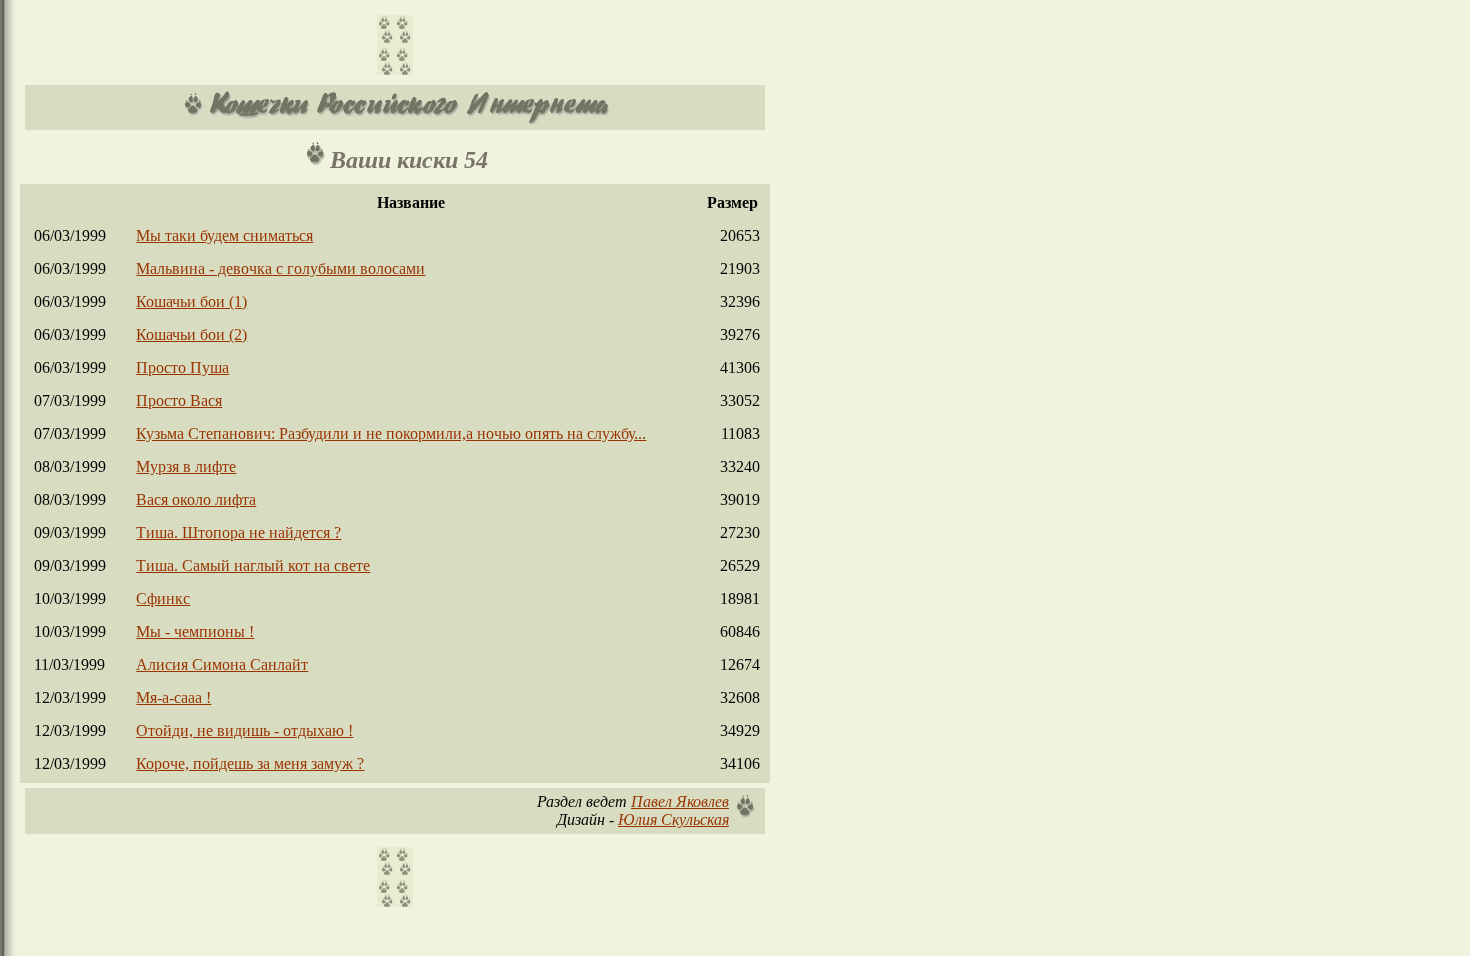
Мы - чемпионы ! (195, 631)
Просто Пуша (182, 367)
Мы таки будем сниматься (224, 235)
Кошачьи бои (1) (191, 301)
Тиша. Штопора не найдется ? (238, 532)
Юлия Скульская (673, 819)
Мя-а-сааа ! (173, 697)
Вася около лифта (196, 499)
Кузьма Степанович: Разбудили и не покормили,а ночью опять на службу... (391, 433)
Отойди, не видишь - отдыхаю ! (244, 730)
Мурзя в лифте (186, 466)
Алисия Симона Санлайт (222, 664)
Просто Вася (179, 400)
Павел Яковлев (680, 801)
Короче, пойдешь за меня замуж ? (250, 763)
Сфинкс (163, 598)
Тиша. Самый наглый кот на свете (253, 565)
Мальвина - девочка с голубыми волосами (280, 268)
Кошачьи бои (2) (191, 334)
